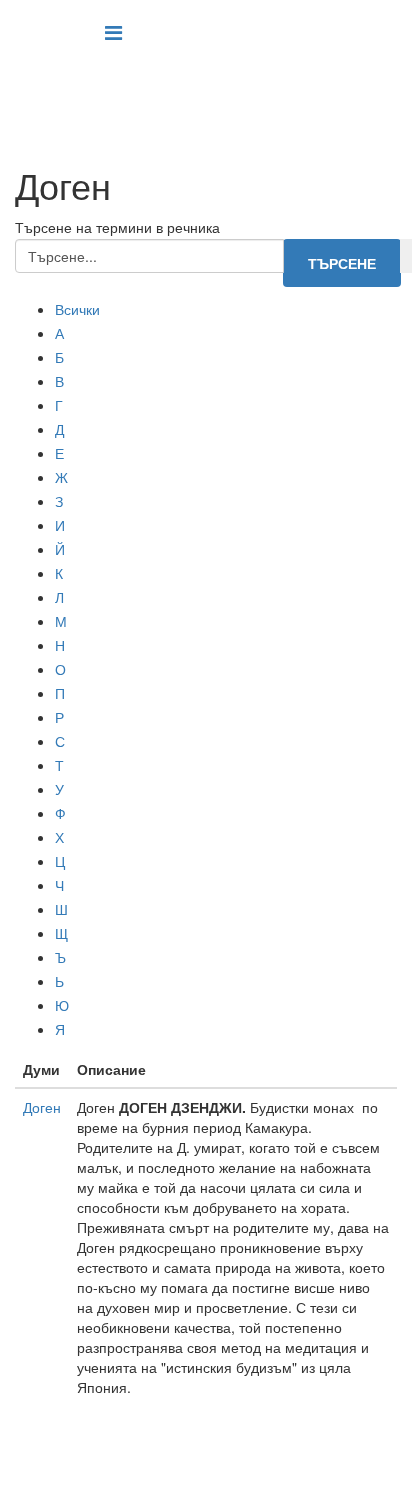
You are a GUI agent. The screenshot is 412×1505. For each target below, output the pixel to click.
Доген (42, 1107)
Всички (77, 309)
